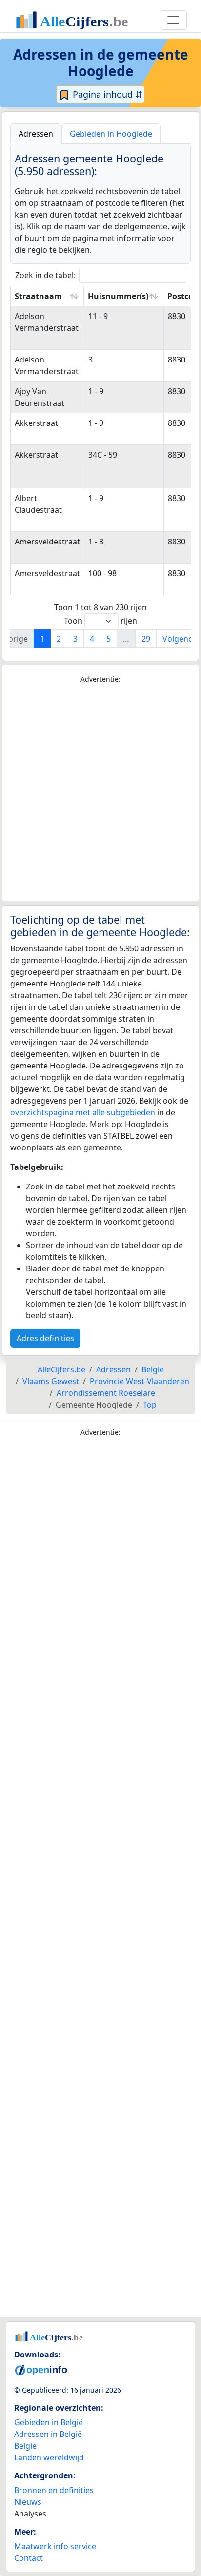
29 (146, 639)
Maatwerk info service (55, 2546)
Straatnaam (38, 296)
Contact (29, 2558)
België (25, 2446)
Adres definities (45, 1338)
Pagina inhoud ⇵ (106, 94)
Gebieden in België (49, 2422)
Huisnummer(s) (118, 296)
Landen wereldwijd (49, 2457)
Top (150, 1405)
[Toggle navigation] (173, 20)
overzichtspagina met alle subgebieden (83, 1112)
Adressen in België (48, 2434)
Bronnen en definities (54, 2490)
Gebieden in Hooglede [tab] (111, 134)
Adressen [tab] (36, 134)
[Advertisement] (100, 793)
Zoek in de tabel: (45, 275)
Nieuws (28, 2502)
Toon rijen (100, 621)
